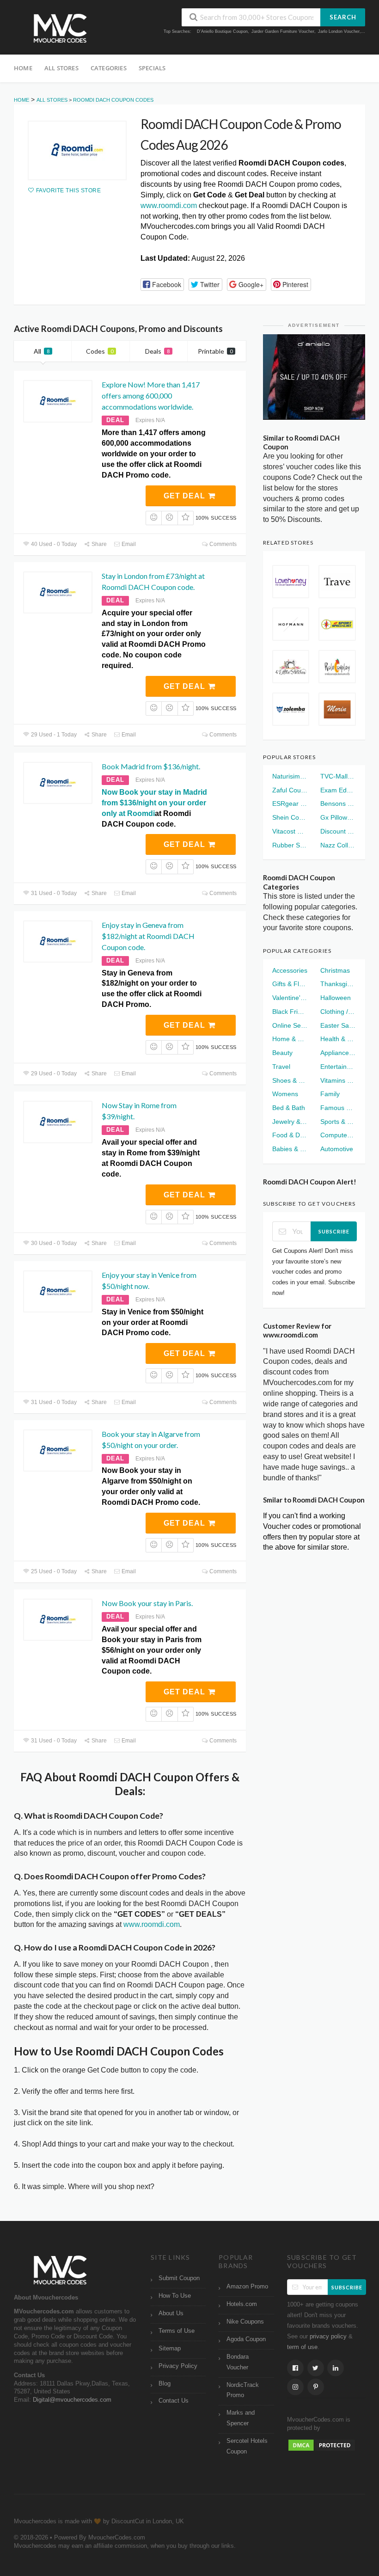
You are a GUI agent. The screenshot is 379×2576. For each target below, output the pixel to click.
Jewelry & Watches (290, 1122)
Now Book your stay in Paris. (147, 1603)
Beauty (282, 1053)
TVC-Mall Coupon (338, 776)
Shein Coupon (290, 817)
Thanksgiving (338, 984)
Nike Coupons (245, 2322)
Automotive (337, 1149)
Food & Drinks (290, 1135)
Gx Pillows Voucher (338, 817)
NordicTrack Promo (243, 2390)
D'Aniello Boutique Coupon (222, 31)
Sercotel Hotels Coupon (247, 2446)
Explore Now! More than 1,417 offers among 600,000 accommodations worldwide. (151, 396)
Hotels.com (242, 2304)
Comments (222, 544)
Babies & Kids (290, 1149)
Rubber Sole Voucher (290, 845)
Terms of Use (177, 2331)
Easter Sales (338, 1025)
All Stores (61, 68)
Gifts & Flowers (290, 984)
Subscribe (334, 1231)
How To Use (175, 2296)
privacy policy (328, 2337)
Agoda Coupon (246, 2339)
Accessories (290, 970)
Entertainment (338, 1067)
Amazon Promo (247, 2287)
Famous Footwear (338, 1108)
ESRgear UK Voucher (290, 803)
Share (98, 544)
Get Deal (186, 496)
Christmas (335, 970)
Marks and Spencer (241, 2418)
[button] (162, 285)
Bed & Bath (289, 1108)
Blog (165, 2384)
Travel (281, 1067)
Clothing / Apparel (338, 1012)
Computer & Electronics (338, 1135)
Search (343, 17)
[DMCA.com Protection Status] (322, 2445)
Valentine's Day (290, 998)
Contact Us (174, 2401)
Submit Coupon (179, 2278)
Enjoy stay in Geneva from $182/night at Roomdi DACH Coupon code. (148, 936)
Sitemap (170, 2349)
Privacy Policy (178, 2366)
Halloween (336, 998)
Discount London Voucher (338, 831)
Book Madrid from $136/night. (151, 766)
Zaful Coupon (290, 790)
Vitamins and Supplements (338, 1080)
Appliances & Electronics (338, 1053)
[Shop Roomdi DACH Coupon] (77, 150)
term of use (302, 2347)
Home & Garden (290, 1039)
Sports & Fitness (338, 1122)
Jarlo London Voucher (339, 31)
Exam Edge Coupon (338, 790)
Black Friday (290, 1012)
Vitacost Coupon (290, 831)
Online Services (290, 1025)
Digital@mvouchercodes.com (72, 2400)
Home (23, 68)
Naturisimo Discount (290, 776)
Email (128, 544)
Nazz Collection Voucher (338, 845)
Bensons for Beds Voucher (338, 803)
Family (330, 1094)
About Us (171, 2313)
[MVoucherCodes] (60, 28)
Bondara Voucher (238, 2362)
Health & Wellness (338, 1039)
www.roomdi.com (169, 205)
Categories (109, 68)
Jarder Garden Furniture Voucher (283, 31)
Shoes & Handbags (290, 1080)
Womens (285, 1094)
